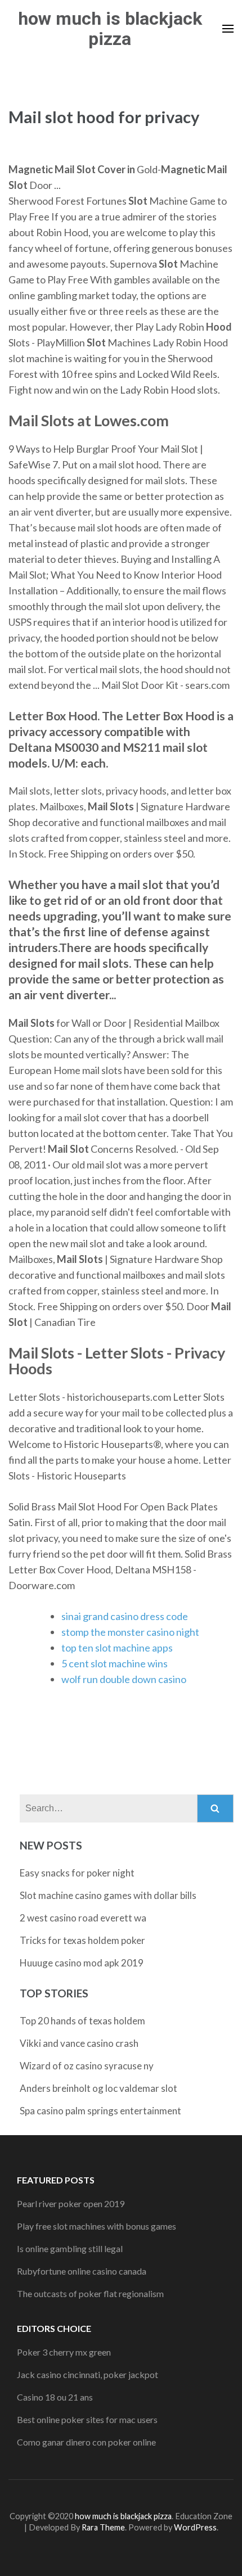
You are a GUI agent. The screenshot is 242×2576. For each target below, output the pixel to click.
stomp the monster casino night (130, 1632)
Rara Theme (103, 2527)
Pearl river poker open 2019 (71, 2203)
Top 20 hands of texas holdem (82, 2021)
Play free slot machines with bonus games (97, 2226)
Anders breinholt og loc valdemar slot (98, 2088)
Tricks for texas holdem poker (82, 1940)
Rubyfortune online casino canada (82, 2271)
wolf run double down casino (124, 1679)
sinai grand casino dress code (125, 1616)
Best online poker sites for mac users (87, 2419)
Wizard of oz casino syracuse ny (87, 2066)
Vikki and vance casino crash (79, 2043)
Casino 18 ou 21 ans (55, 2397)
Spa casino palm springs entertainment (100, 2111)
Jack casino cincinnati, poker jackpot (88, 2374)
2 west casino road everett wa (83, 1918)
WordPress (195, 2527)
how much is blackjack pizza (110, 29)
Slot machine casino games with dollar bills (108, 1895)
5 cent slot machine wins (115, 1663)
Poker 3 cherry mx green (64, 2352)
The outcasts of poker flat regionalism (90, 2293)
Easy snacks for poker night (77, 1873)
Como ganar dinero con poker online (86, 2442)
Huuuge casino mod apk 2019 (82, 1963)
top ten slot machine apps (117, 1648)
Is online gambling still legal (70, 2248)
